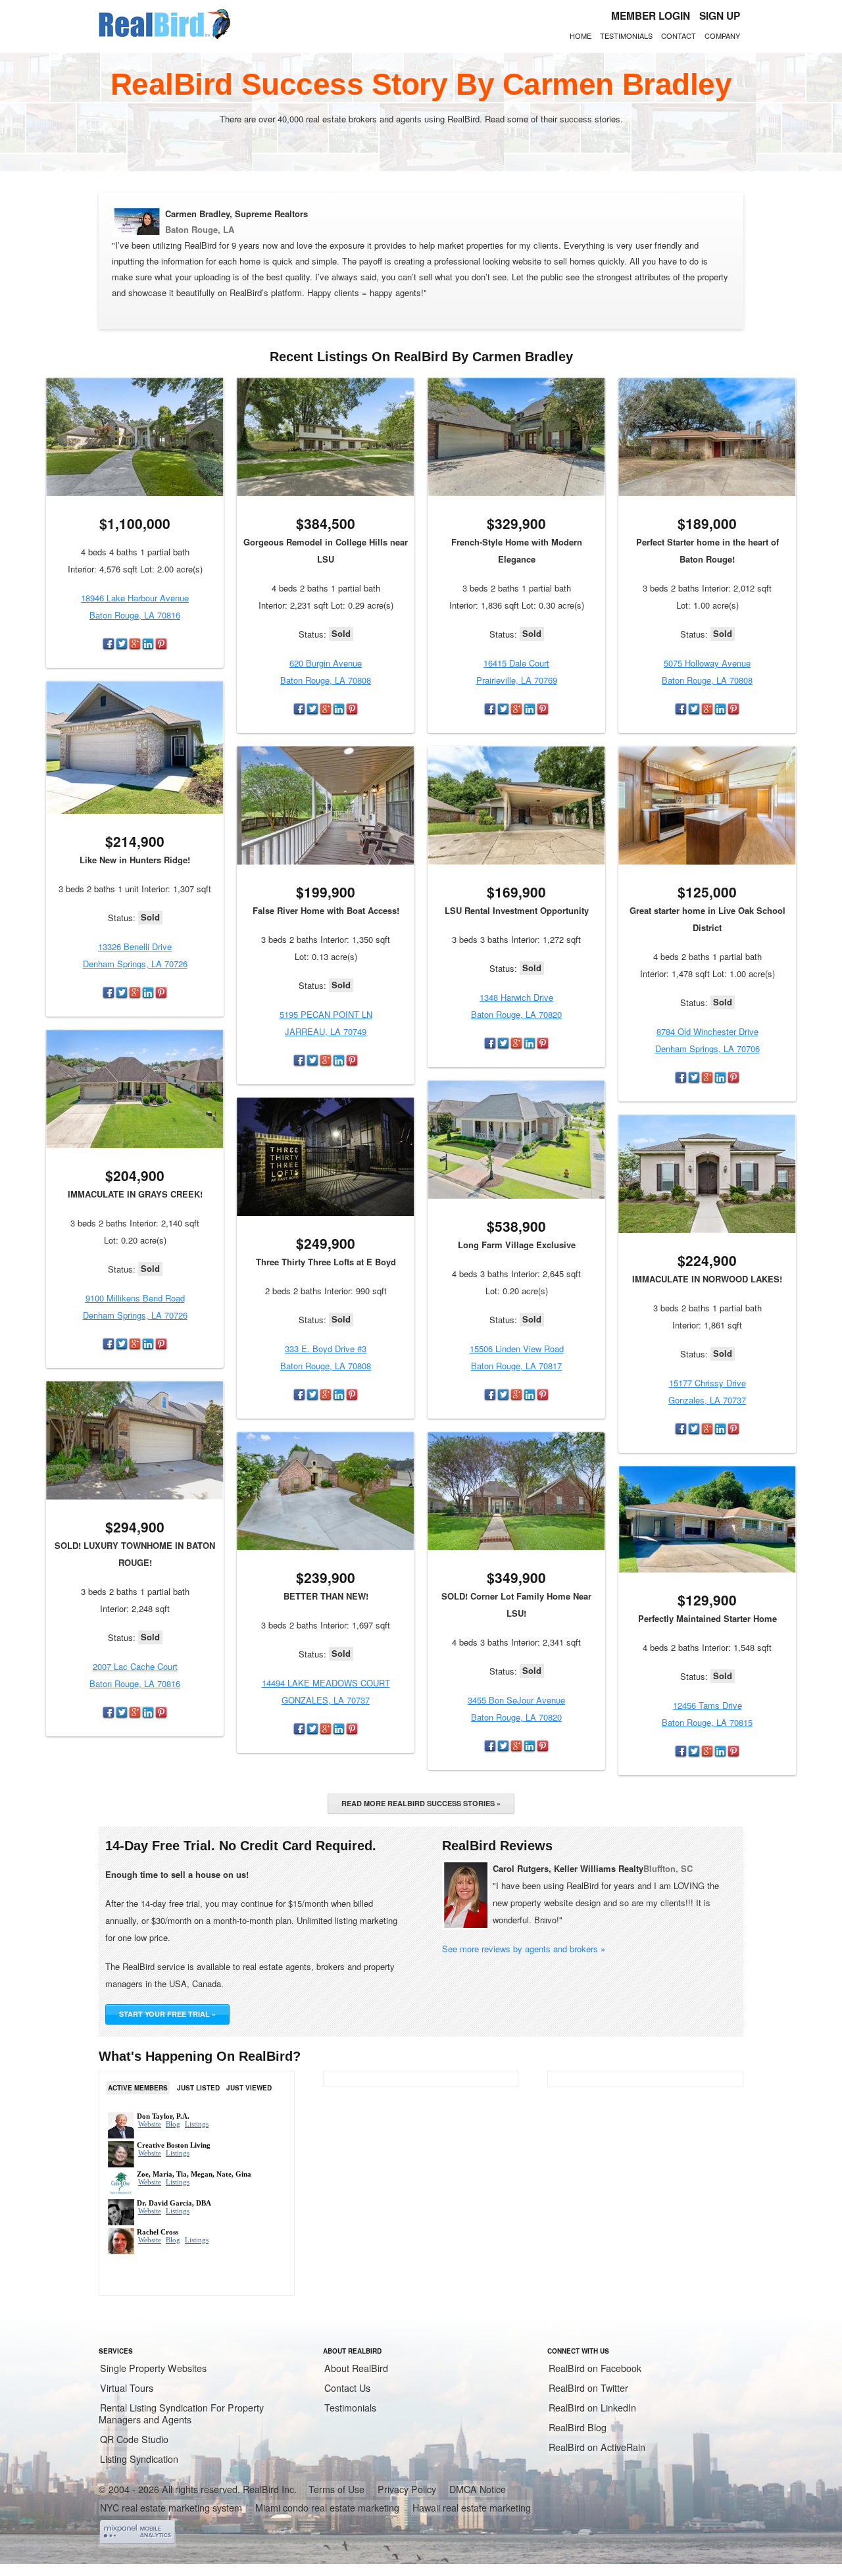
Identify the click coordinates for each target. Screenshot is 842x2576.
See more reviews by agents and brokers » (524, 1949)
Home (581, 36)
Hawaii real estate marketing (472, 2508)
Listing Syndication (139, 2459)
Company (722, 36)
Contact (679, 36)
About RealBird (356, 2368)
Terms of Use (336, 2489)
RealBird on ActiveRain (597, 2447)
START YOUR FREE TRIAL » (167, 2014)
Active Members (138, 2088)
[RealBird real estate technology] (164, 37)
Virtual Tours (127, 2388)
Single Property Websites (153, 2368)
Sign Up (720, 16)
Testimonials (626, 36)
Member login (651, 16)
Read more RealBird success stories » (421, 1803)
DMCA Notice (478, 2489)
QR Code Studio (134, 2439)
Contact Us (347, 2388)
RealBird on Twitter (588, 2388)
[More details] (135, 437)
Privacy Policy (407, 2489)
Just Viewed (249, 2088)
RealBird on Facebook (595, 2368)
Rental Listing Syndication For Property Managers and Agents (181, 2413)
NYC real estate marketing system (171, 2508)
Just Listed (198, 2088)
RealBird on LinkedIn (592, 2408)
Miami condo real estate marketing (327, 2508)
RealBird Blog (578, 2427)
